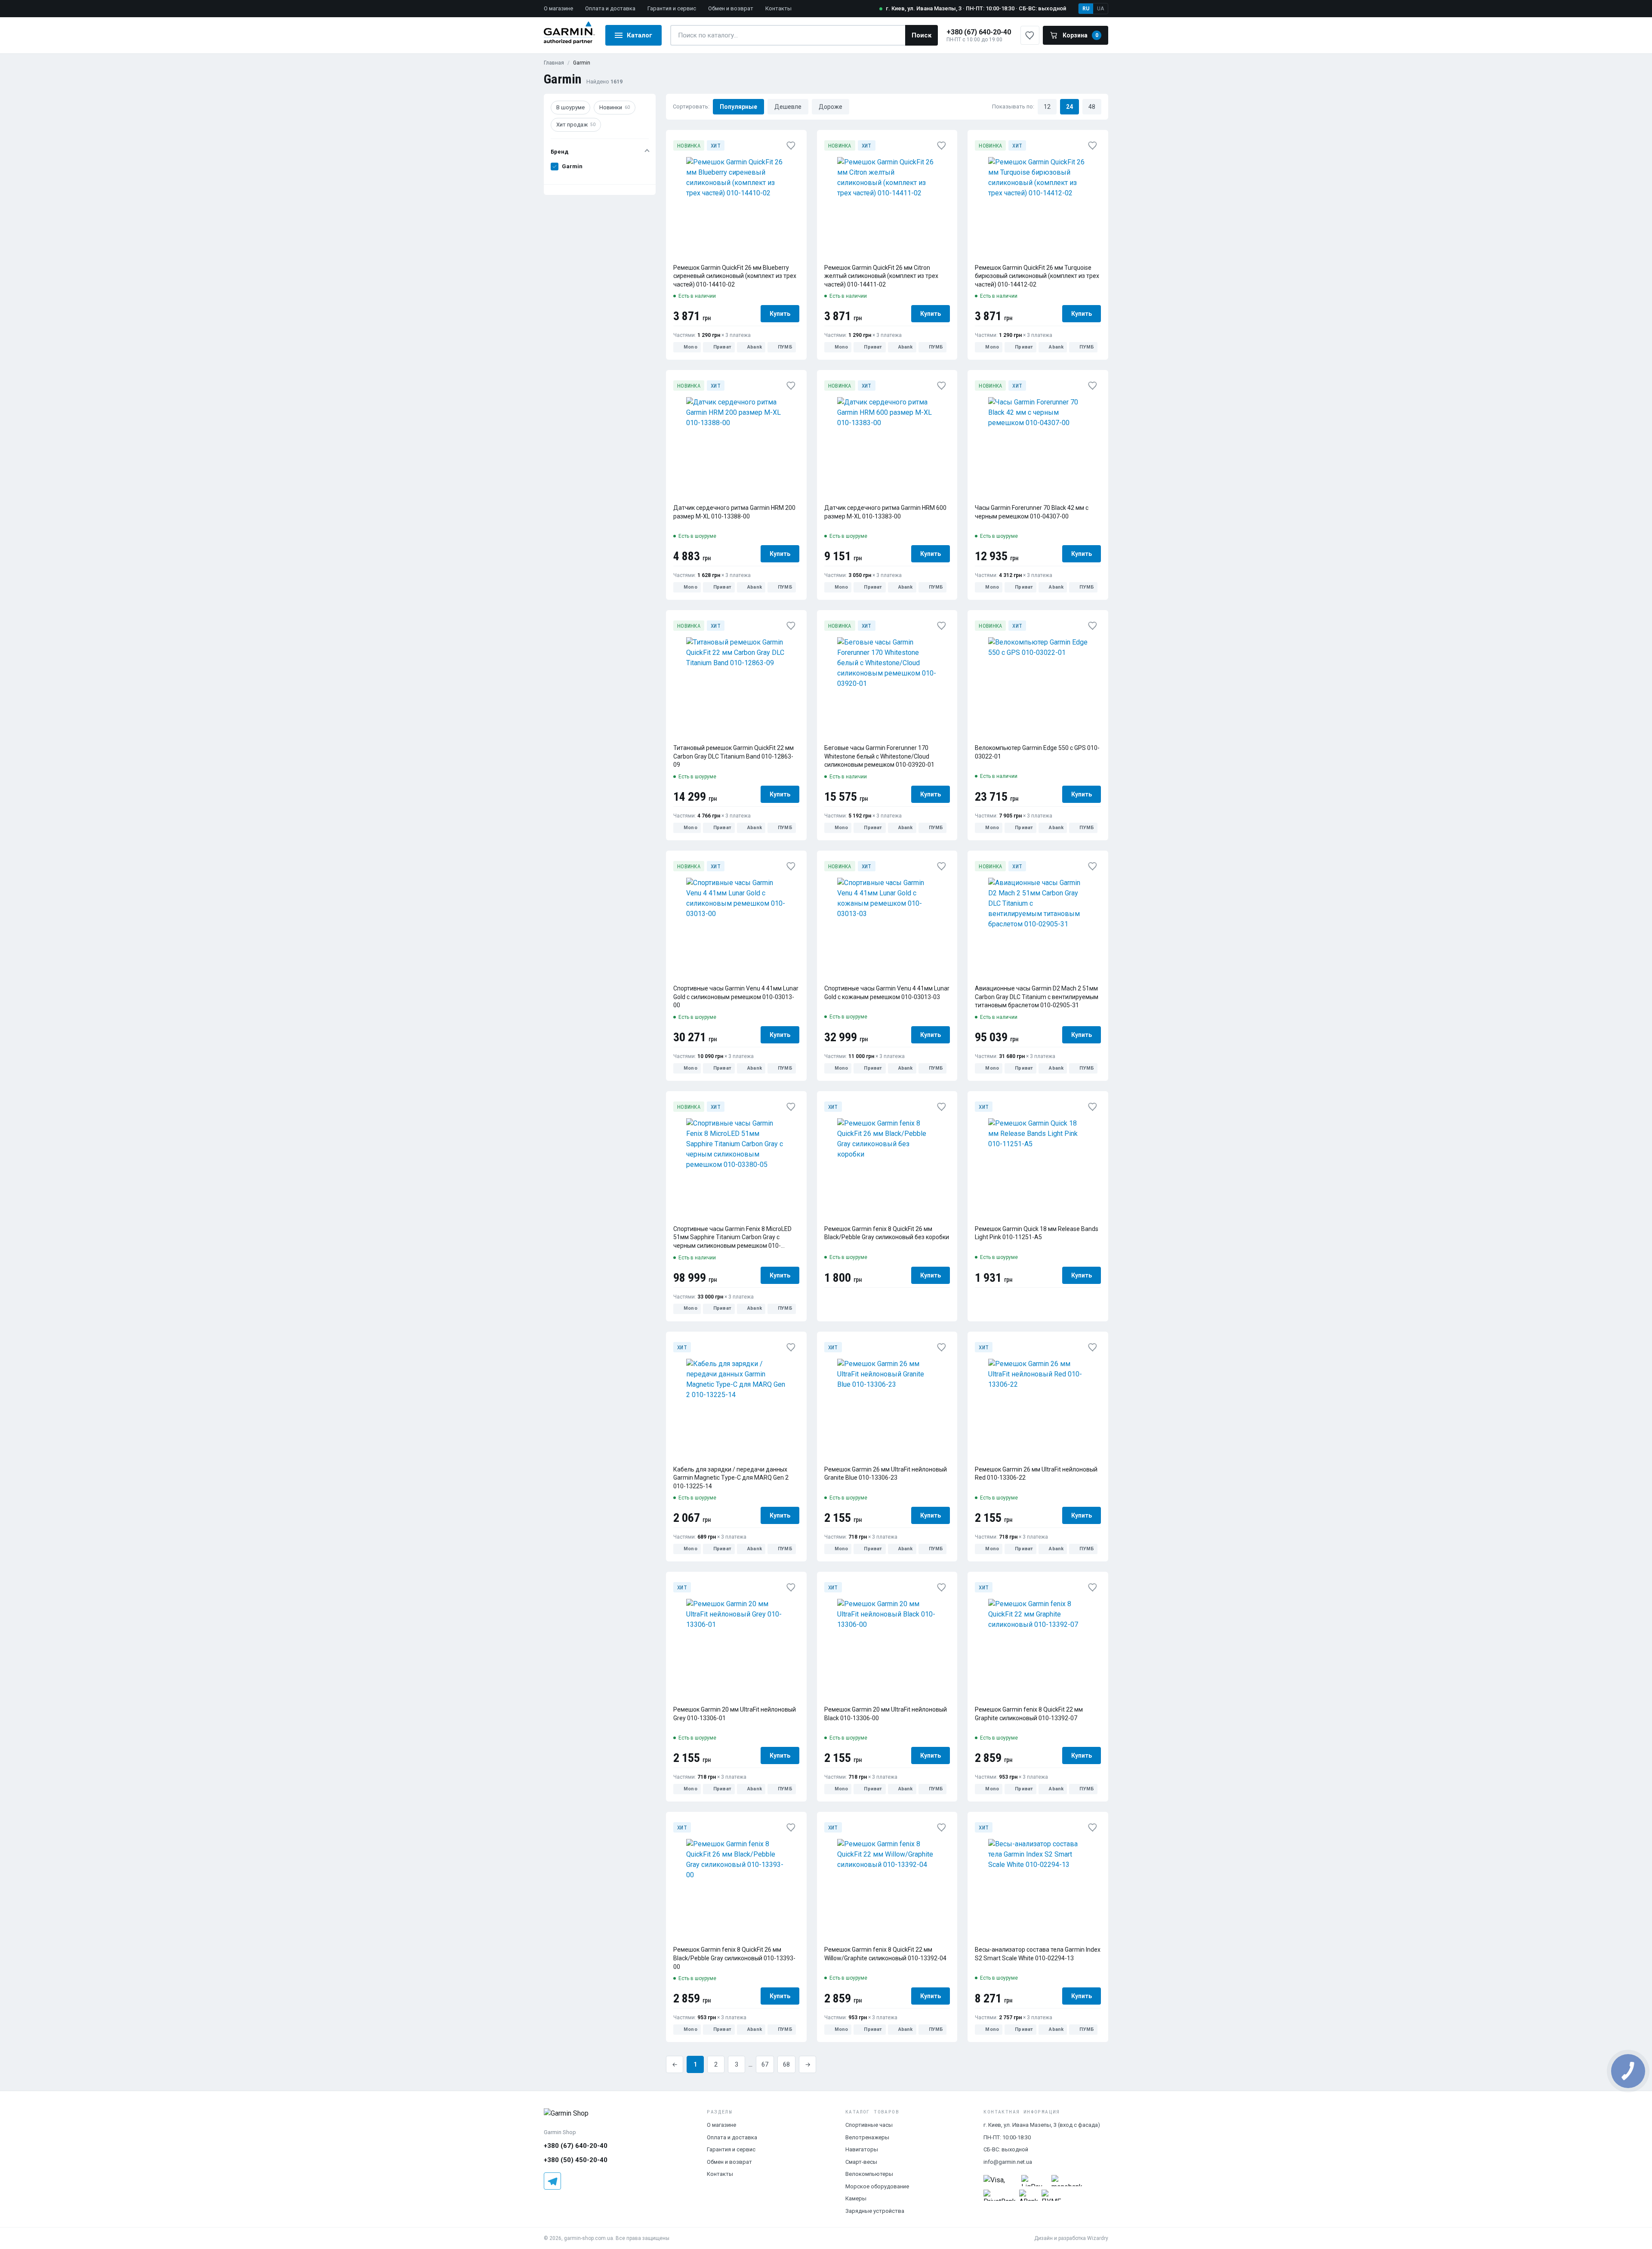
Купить (780, 314)
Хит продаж (576, 125)
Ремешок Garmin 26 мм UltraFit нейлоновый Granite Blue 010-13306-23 (886, 1474)
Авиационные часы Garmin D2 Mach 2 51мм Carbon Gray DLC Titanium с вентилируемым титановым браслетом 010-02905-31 (1037, 997)
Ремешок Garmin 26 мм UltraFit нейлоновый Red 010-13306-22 (1036, 1474)
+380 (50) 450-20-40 (576, 2160)
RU (1086, 9)
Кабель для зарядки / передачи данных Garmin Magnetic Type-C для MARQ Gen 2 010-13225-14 (731, 1478)
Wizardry (1098, 2238)
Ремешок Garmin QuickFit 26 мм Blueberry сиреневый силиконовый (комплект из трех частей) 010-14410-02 (735, 276)
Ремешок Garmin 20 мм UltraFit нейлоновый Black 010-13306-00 (886, 1714)
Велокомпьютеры (869, 2174)
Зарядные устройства (875, 2211)
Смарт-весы (861, 2162)
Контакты (778, 8)
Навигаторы (862, 2149)
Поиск (922, 35)
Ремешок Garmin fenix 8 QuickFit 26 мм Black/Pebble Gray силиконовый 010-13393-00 (734, 1958)
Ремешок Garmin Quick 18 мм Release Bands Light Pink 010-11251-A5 (1037, 1233)
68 (786, 2064)
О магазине (558, 8)
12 (1047, 106)
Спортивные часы (869, 2125)
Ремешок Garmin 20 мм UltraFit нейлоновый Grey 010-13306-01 (735, 1714)
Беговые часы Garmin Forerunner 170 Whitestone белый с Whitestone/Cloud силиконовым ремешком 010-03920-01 (879, 756)
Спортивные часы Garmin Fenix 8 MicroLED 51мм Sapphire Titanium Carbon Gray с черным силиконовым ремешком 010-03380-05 (732, 1238)
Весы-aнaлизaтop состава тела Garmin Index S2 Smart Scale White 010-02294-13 (1038, 1954)
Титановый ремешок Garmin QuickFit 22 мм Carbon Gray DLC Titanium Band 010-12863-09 (734, 756)
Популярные (738, 106)
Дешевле (788, 106)
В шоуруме (570, 107)
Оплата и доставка (610, 8)
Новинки (615, 107)
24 (1069, 106)
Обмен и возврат (731, 8)
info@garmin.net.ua (1008, 2162)
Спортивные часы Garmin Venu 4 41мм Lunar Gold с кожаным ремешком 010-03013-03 (887, 993)
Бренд (559, 152)
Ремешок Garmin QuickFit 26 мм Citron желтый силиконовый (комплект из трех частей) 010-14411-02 (881, 276)
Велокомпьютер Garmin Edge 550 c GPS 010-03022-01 (1037, 752)
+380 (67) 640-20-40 (979, 32)
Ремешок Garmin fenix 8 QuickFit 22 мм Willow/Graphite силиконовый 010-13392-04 (885, 1954)
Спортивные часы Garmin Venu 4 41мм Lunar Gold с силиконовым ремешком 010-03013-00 (736, 997)
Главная (554, 63)
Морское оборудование (877, 2186)
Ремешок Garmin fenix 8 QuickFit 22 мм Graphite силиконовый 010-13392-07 (1029, 1714)
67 (765, 2064)
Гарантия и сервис (672, 8)
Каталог (640, 35)
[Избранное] (791, 145)
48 (1092, 106)
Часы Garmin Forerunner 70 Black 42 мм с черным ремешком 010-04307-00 (1032, 512)
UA (1100, 9)
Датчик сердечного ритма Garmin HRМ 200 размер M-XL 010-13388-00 (734, 512)
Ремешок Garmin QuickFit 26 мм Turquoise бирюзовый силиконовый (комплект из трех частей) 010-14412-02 (1037, 276)
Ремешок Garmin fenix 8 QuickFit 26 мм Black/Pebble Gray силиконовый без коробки (887, 1233)
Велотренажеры (867, 2137)
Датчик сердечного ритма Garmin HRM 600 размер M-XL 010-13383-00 (885, 512)
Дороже (831, 106)
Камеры (856, 2198)
